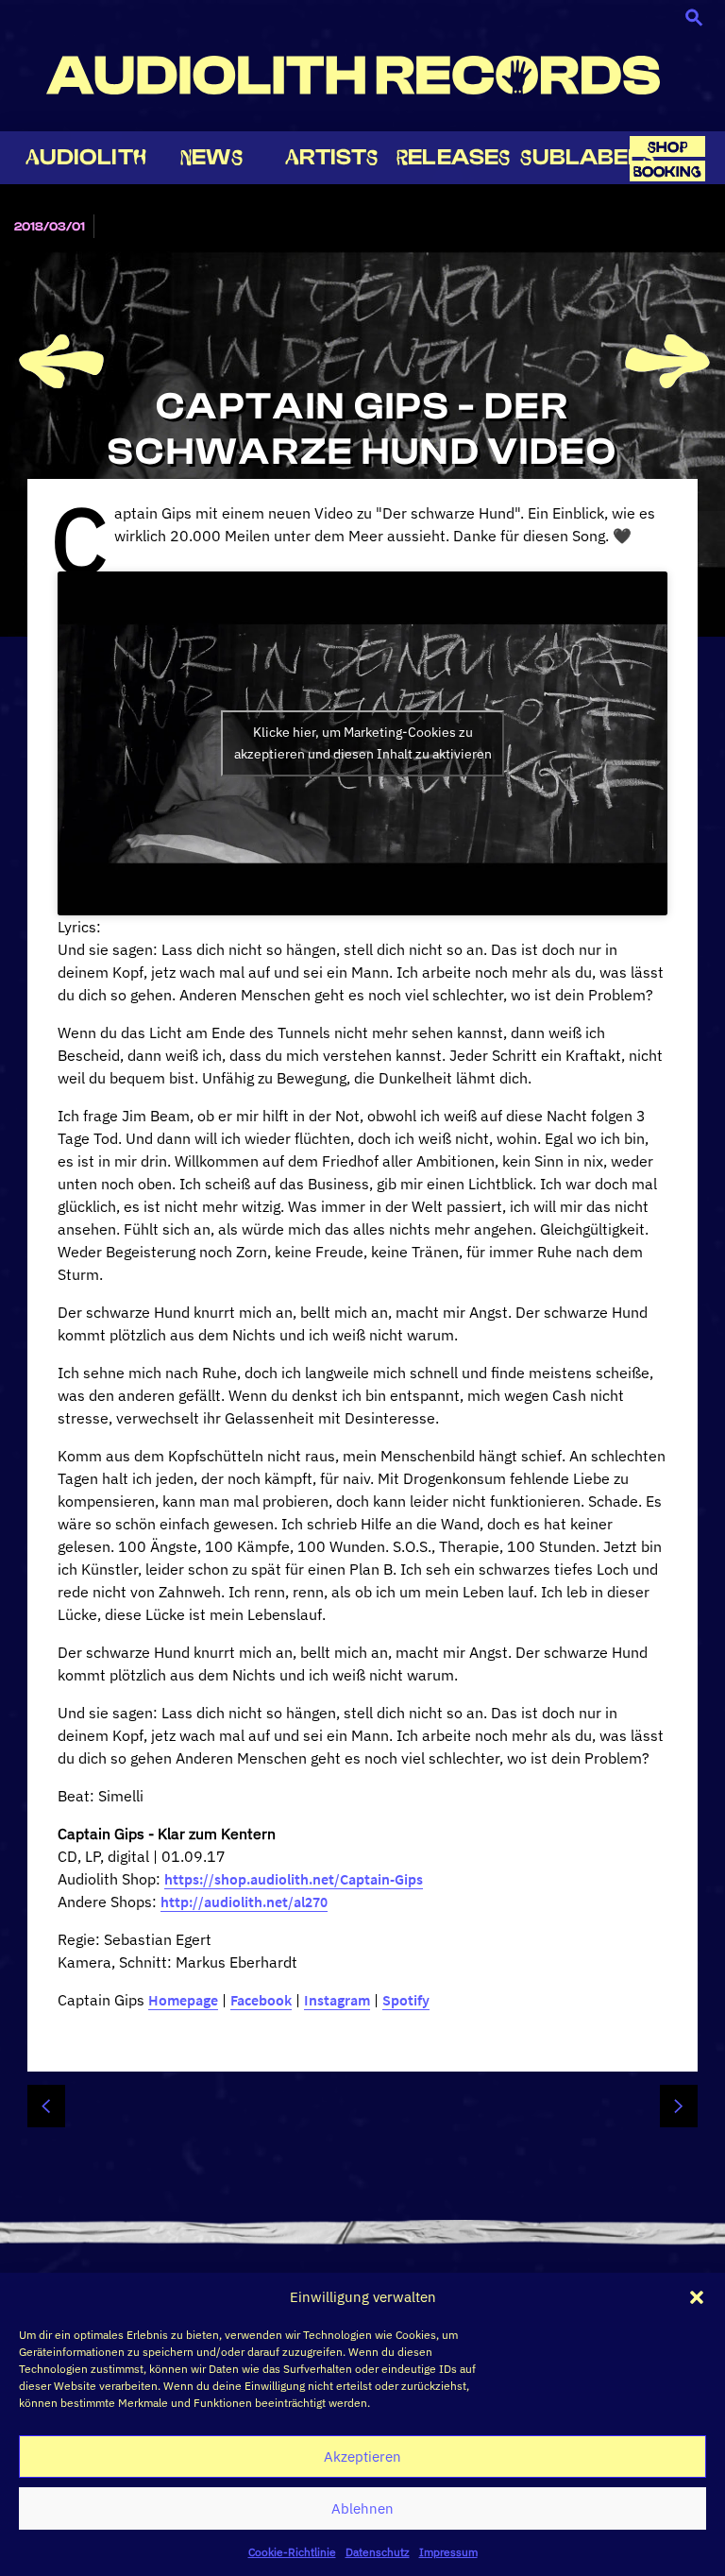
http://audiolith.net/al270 (244, 1902)
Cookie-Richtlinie (292, 2552)
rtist (332, 157)
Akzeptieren (362, 2457)
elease (453, 157)
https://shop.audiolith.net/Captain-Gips (294, 1879)
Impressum (448, 2552)
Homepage (183, 2000)
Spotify (406, 2000)
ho (667, 147)
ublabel (587, 157)
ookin (667, 171)
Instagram (337, 2000)
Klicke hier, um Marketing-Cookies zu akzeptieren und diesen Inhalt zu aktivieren (363, 743)
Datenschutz (378, 2552)
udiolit (86, 157)
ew (211, 157)
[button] (697, 2297)
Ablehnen (362, 2508)
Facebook (261, 2000)
